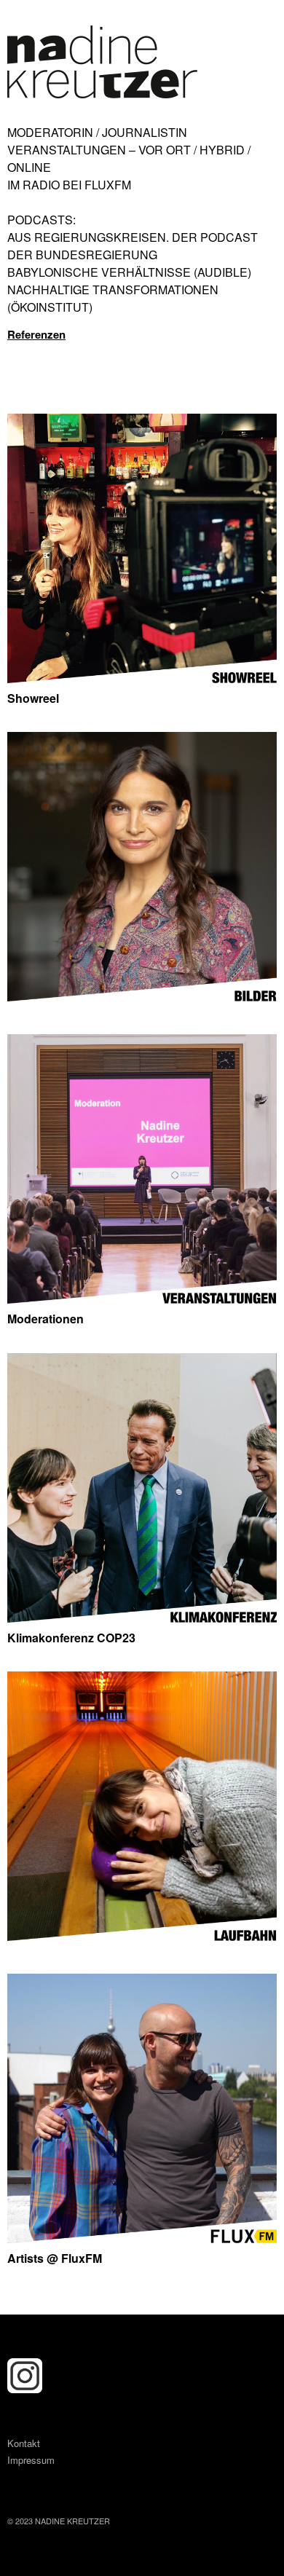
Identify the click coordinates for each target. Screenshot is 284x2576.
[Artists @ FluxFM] (142, 2238)
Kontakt (24, 2443)
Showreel (33, 698)
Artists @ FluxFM (55, 2258)
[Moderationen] (142, 1299)
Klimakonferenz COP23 (71, 1638)
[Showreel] (142, 678)
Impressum (31, 2460)
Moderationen (46, 1319)
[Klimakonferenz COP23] (142, 1618)
